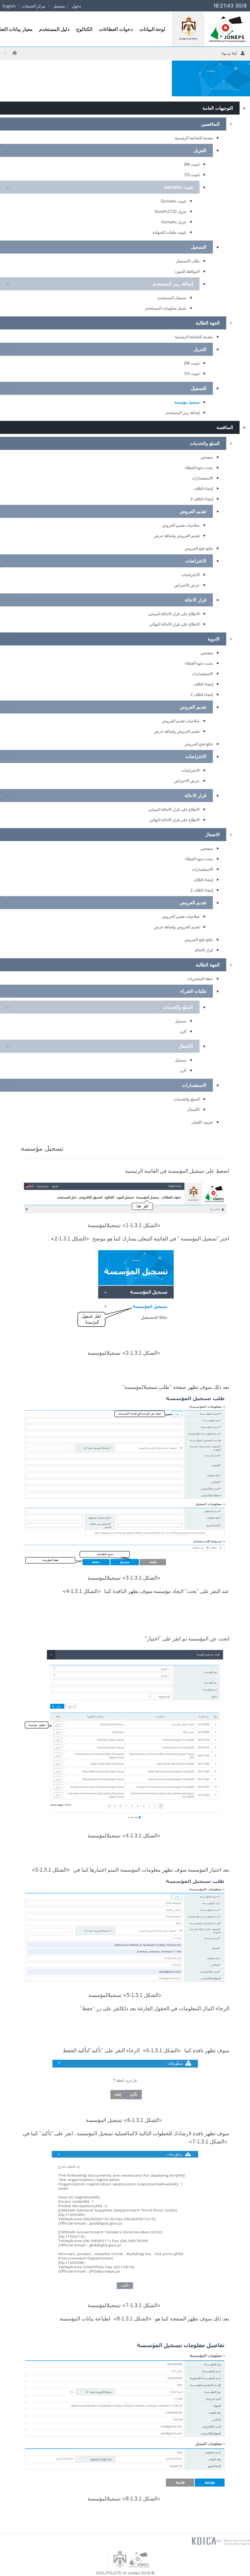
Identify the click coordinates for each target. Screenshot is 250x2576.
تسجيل (181, 1021)
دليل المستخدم (55, 29)
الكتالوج (84, 29)
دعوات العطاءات (116, 29)
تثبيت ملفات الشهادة (169, 232)
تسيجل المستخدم (172, 298)
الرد (183, 1031)
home (15, 53)
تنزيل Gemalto (174, 222)
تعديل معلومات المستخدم (166, 308)
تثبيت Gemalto (174, 201)
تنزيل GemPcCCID (170, 211)
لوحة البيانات (153, 29)
